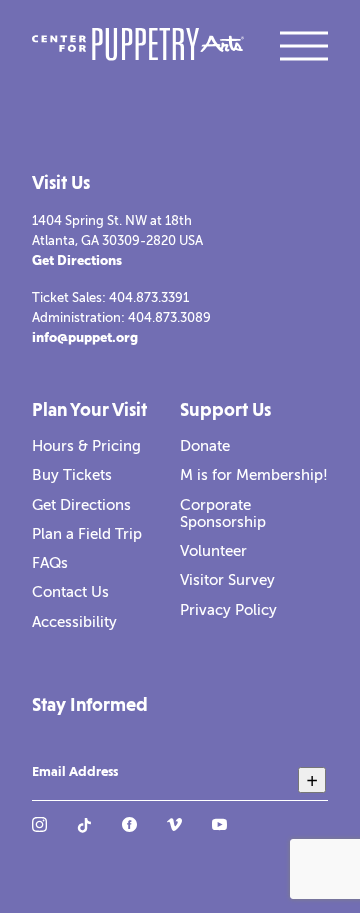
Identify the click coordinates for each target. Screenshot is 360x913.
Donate (205, 446)
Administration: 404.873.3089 (121, 317)
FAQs (50, 563)
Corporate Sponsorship (223, 513)
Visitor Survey (227, 580)
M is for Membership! (254, 475)
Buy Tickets (72, 475)
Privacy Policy (228, 610)
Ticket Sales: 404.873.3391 (110, 297)
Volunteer (213, 551)
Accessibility (74, 622)
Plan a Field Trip (87, 534)
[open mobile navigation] (304, 46)
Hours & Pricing (86, 446)
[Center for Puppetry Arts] (138, 46)
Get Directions (77, 260)
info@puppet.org (85, 337)
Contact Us (70, 592)
